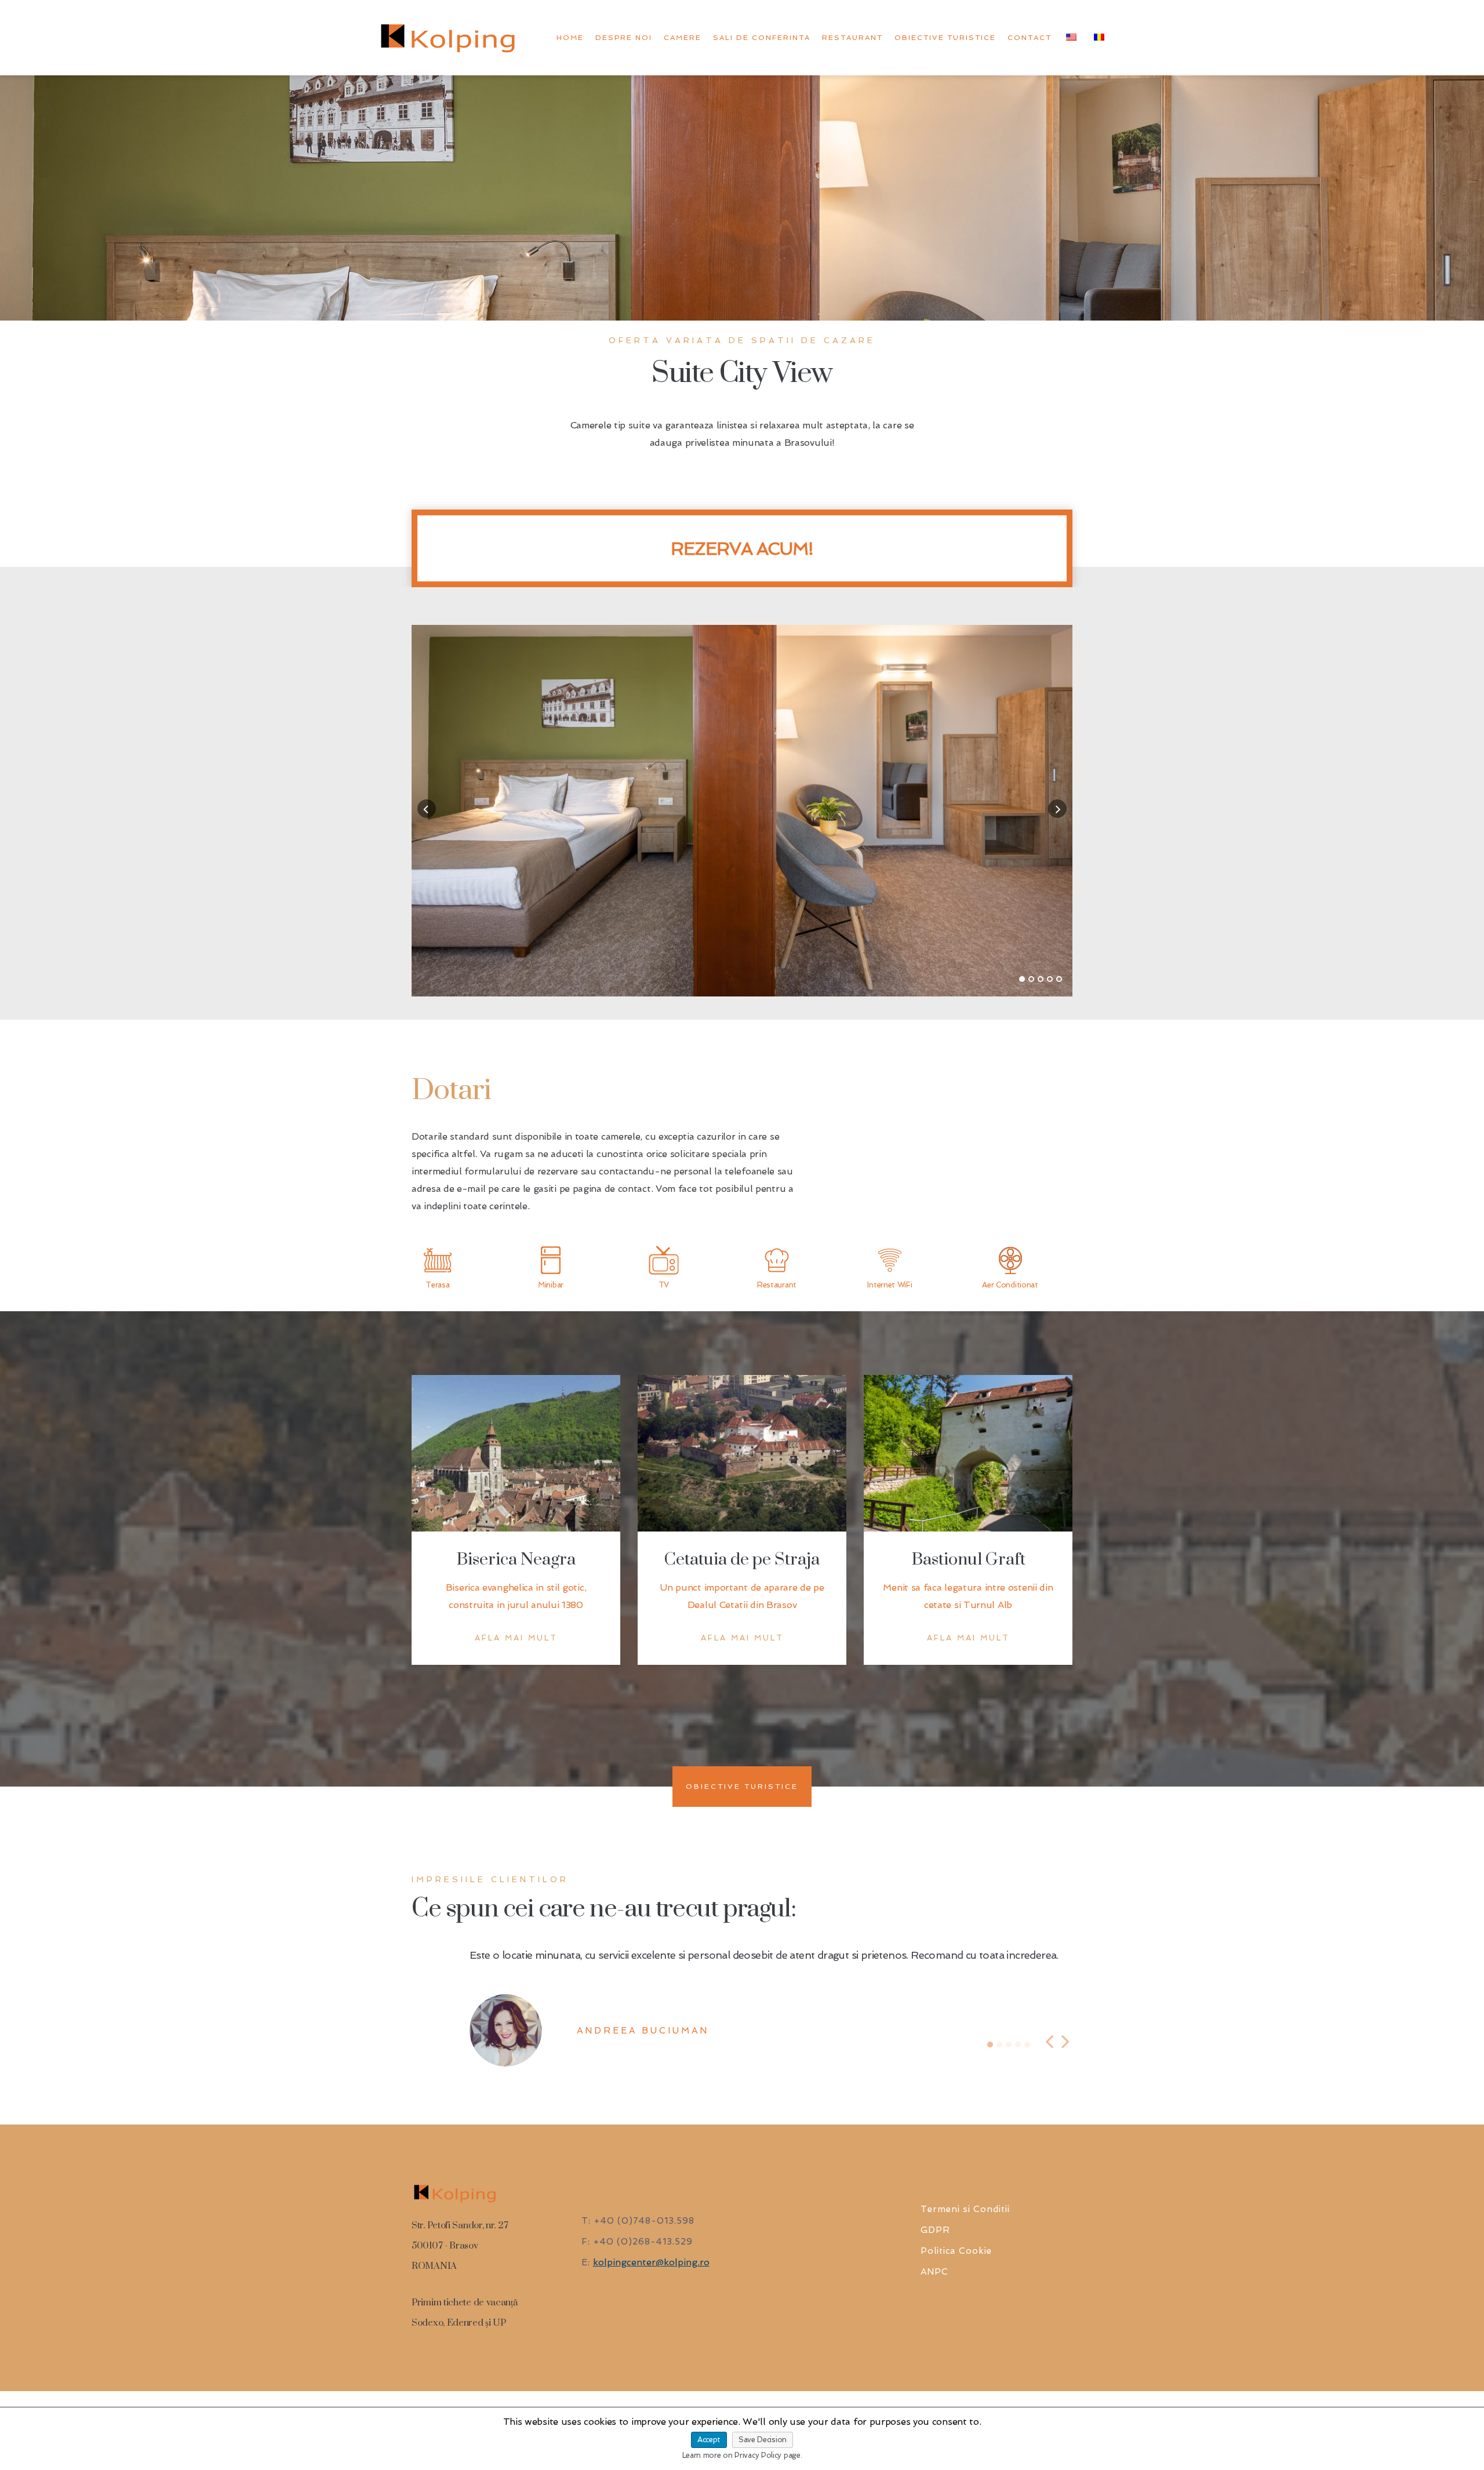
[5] (1059, 979)
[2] (1031, 979)
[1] (1022, 979)
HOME (570, 38)
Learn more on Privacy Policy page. (742, 2455)
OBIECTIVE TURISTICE (945, 38)
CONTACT (1030, 38)
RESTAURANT (852, 38)
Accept (709, 2440)
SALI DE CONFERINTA (762, 38)
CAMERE (683, 38)
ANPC (934, 2312)
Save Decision (763, 2440)
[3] (1041, 979)
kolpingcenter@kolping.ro (651, 2303)
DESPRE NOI (624, 38)
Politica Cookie (956, 2291)
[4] (1050, 979)
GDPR (935, 2271)
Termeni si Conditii (965, 2250)
